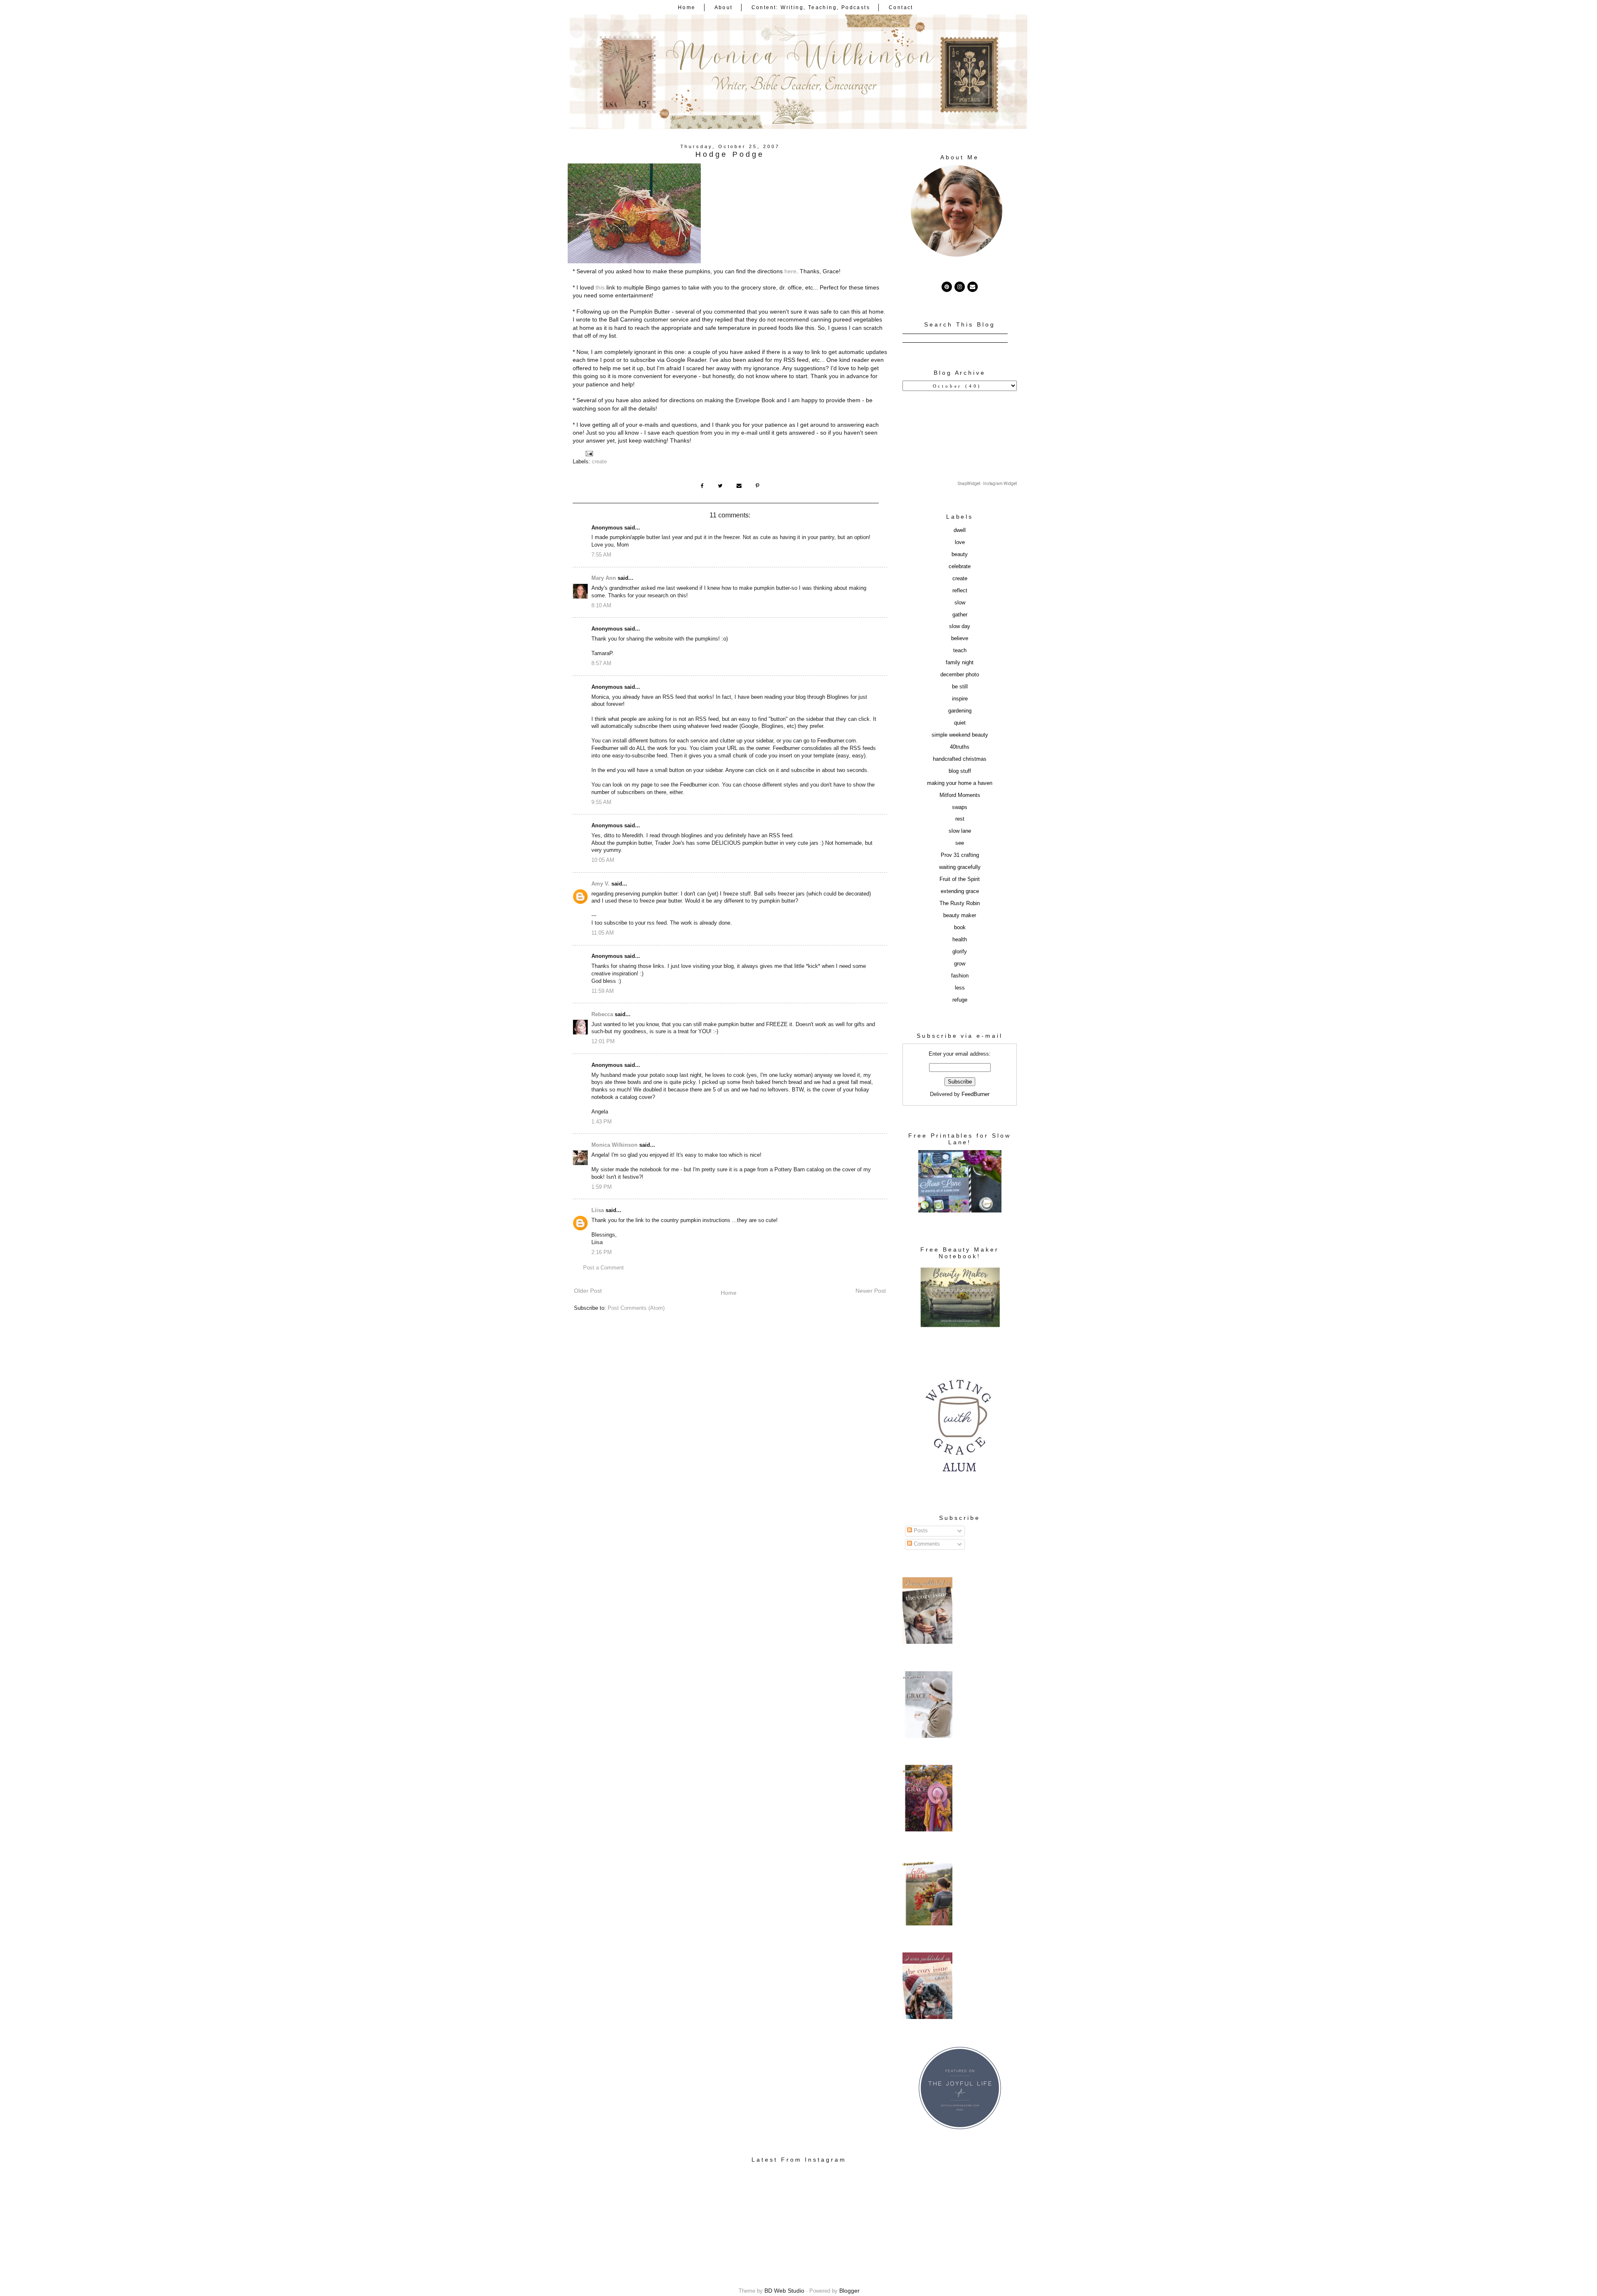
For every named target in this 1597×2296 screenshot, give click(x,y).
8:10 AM (601, 606)
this (600, 287)
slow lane (960, 831)
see (960, 843)
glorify (960, 952)
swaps (960, 807)
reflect (960, 591)
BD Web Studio (784, 2291)
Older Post (588, 1291)
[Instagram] (960, 287)
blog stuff (960, 771)
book (960, 928)
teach (960, 651)
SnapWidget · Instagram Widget (987, 484)
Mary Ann (604, 578)
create (599, 462)
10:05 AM (603, 860)
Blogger (849, 2291)
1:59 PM (602, 1187)
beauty (960, 554)
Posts (920, 1531)
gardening (960, 711)
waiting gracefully (960, 867)
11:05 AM (603, 933)
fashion (960, 976)
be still (960, 687)
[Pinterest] (947, 287)
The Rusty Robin (960, 903)
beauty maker (960, 915)
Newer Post (871, 1291)
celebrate (960, 567)
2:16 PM (602, 1252)
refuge (960, 1000)
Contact (901, 7)
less (960, 988)
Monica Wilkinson (614, 1145)
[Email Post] (589, 453)
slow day (960, 626)
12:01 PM (603, 1042)
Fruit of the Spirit (960, 879)
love (960, 542)
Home (687, 7)
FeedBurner (975, 1094)
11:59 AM (603, 991)
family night (960, 663)
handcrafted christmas (960, 759)
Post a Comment (603, 1268)
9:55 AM (601, 802)
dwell (960, 530)
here (790, 271)
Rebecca (602, 1014)
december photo (960, 675)
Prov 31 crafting (960, 855)
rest (960, 819)
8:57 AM (601, 663)
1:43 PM (602, 1122)
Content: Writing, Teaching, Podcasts (811, 7)
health (960, 940)
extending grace (960, 891)
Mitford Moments (960, 795)
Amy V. (601, 884)
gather (960, 615)
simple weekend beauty (960, 735)
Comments (926, 1544)
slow (960, 603)
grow (960, 964)
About (724, 7)
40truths (960, 747)
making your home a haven (960, 783)
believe (960, 638)
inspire (960, 699)
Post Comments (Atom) (636, 1308)
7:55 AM (601, 555)
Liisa (598, 1210)
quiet (960, 723)
